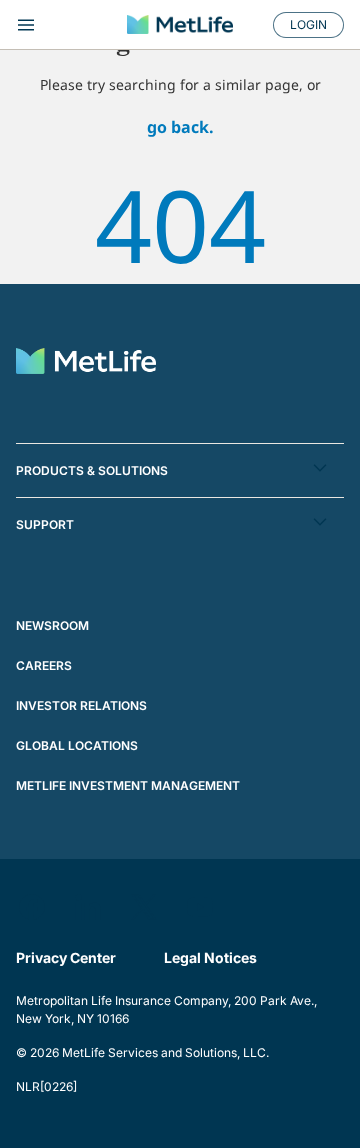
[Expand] (63, 25)
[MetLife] (180, 24)
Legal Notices (210, 957)
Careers (44, 665)
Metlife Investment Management (128, 785)
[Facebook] (32, 907)
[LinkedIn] (88, 907)
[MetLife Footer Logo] (86, 363)
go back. (180, 127)
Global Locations (77, 745)
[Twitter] (144, 907)
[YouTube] (200, 907)
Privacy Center (66, 957)
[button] (180, 470)
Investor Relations (81, 705)
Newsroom (52, 625)
